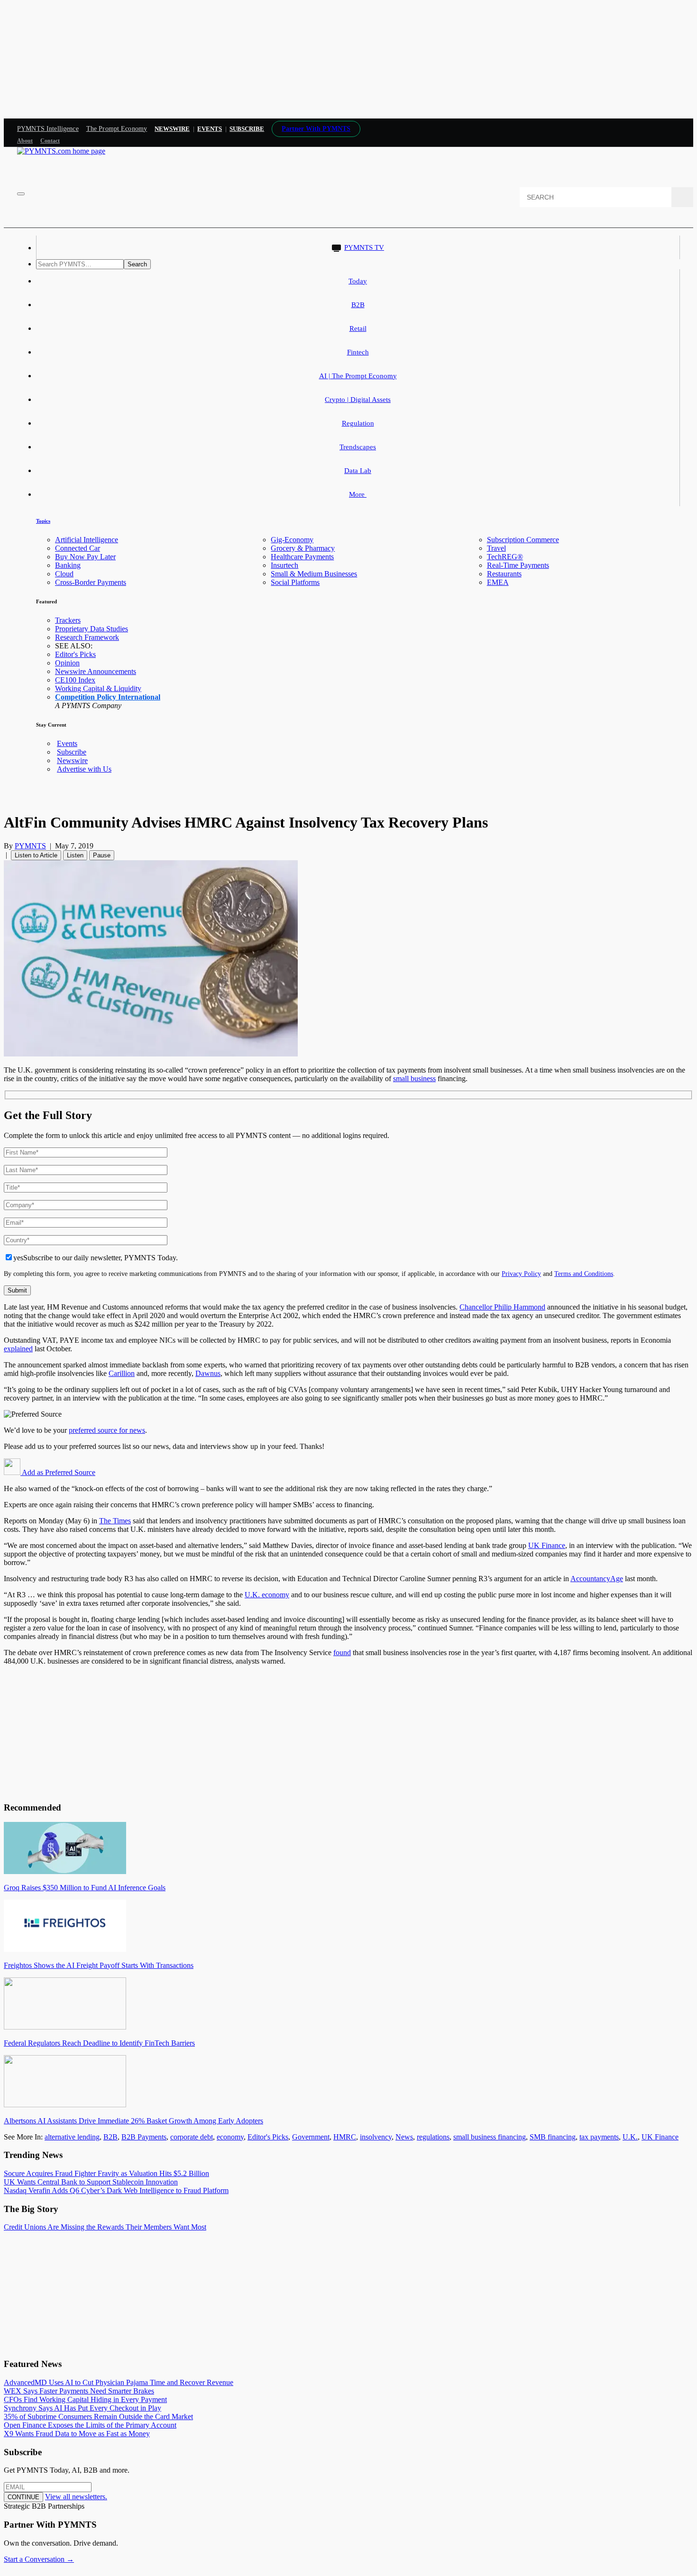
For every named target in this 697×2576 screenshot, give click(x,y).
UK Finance (547, 1545)
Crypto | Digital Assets (358, 400)
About (25, 141)
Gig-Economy (292, 540)
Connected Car (78, 548)
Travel (496, 548)
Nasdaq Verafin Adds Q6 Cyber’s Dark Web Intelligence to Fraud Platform (116, 2190)
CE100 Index (75, 680)
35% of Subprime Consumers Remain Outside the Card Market (98, 2417)
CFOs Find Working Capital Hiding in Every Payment (85, 2399)
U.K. (630, 2137)
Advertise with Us (84, 769)
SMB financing (553, 2137)
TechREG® (505, 557)
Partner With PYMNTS (316, 129)
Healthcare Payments (302, 557)
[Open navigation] (21, 194)
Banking (68, 565)
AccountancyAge (597, 1579)
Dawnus (208, 1373)
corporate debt (192, 2137)
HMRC (345, 2137)
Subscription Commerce (523, 540)
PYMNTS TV (364, 247)
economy (230, 2137)
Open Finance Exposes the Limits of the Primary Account (90, 2425)
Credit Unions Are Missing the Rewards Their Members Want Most (105, 2227)
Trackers (68, 620)
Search (137, 264)
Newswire (172, 129)
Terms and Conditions (584, 1274)
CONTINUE (23, 2497)
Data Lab (358, 471)
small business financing (490, 2137)
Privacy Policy (521, 1274)
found (342, 1652)
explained (18, 1349)
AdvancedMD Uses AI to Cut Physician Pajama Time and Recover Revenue (119, 2382)
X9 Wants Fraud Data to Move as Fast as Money (77, 2434)
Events (210, 129)
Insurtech (284, 565)
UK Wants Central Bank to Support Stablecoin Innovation (91, 2182)
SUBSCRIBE (247, 129)
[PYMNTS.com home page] (61, 151)
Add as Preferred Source (58, 1472)
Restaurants (504, 574)
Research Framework (87, 637)
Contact (50, 141)
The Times (115, 1521)
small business (414, 1079)
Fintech (358, 352)
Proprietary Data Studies (92, 629)
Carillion (122, 1373)
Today (358, 281)
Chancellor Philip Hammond (502, 1307)
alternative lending (72, 2137)
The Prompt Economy (117, 129)
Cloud (64, 574)
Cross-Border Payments (91, 582)
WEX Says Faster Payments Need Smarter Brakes (79, 2391)
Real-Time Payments (518, 565)
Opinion (67, 663)
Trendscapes (358, 447)
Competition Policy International (108, 697)
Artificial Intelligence (87, 540)
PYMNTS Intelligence (48, 129)
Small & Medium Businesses (314, 574)
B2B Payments (144, 2137)
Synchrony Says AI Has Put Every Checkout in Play (83, 2408)
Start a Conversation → (39, 2559)
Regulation (358, 423)
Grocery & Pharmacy (303, 548)
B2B (358, 305)
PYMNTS (30, 846)
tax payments (599, 2137)
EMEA (498, 582)
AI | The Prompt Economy (358, 376)
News (404, 2137)
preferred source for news (107, 1430)
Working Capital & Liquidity (98, 688)
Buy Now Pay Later (85, 557)
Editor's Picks (75, 654)
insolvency (376, 2137)
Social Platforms (295, 582)
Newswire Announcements (96, 671)
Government (311, 2137)
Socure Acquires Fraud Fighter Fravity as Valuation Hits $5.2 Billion (106, 2173)
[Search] (682, 197)
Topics (43, 521)
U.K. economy (267, 1595)
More (358, 494)
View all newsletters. (76, 2497)
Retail (358, 328)
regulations (433, 2137)
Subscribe (72, 752)
